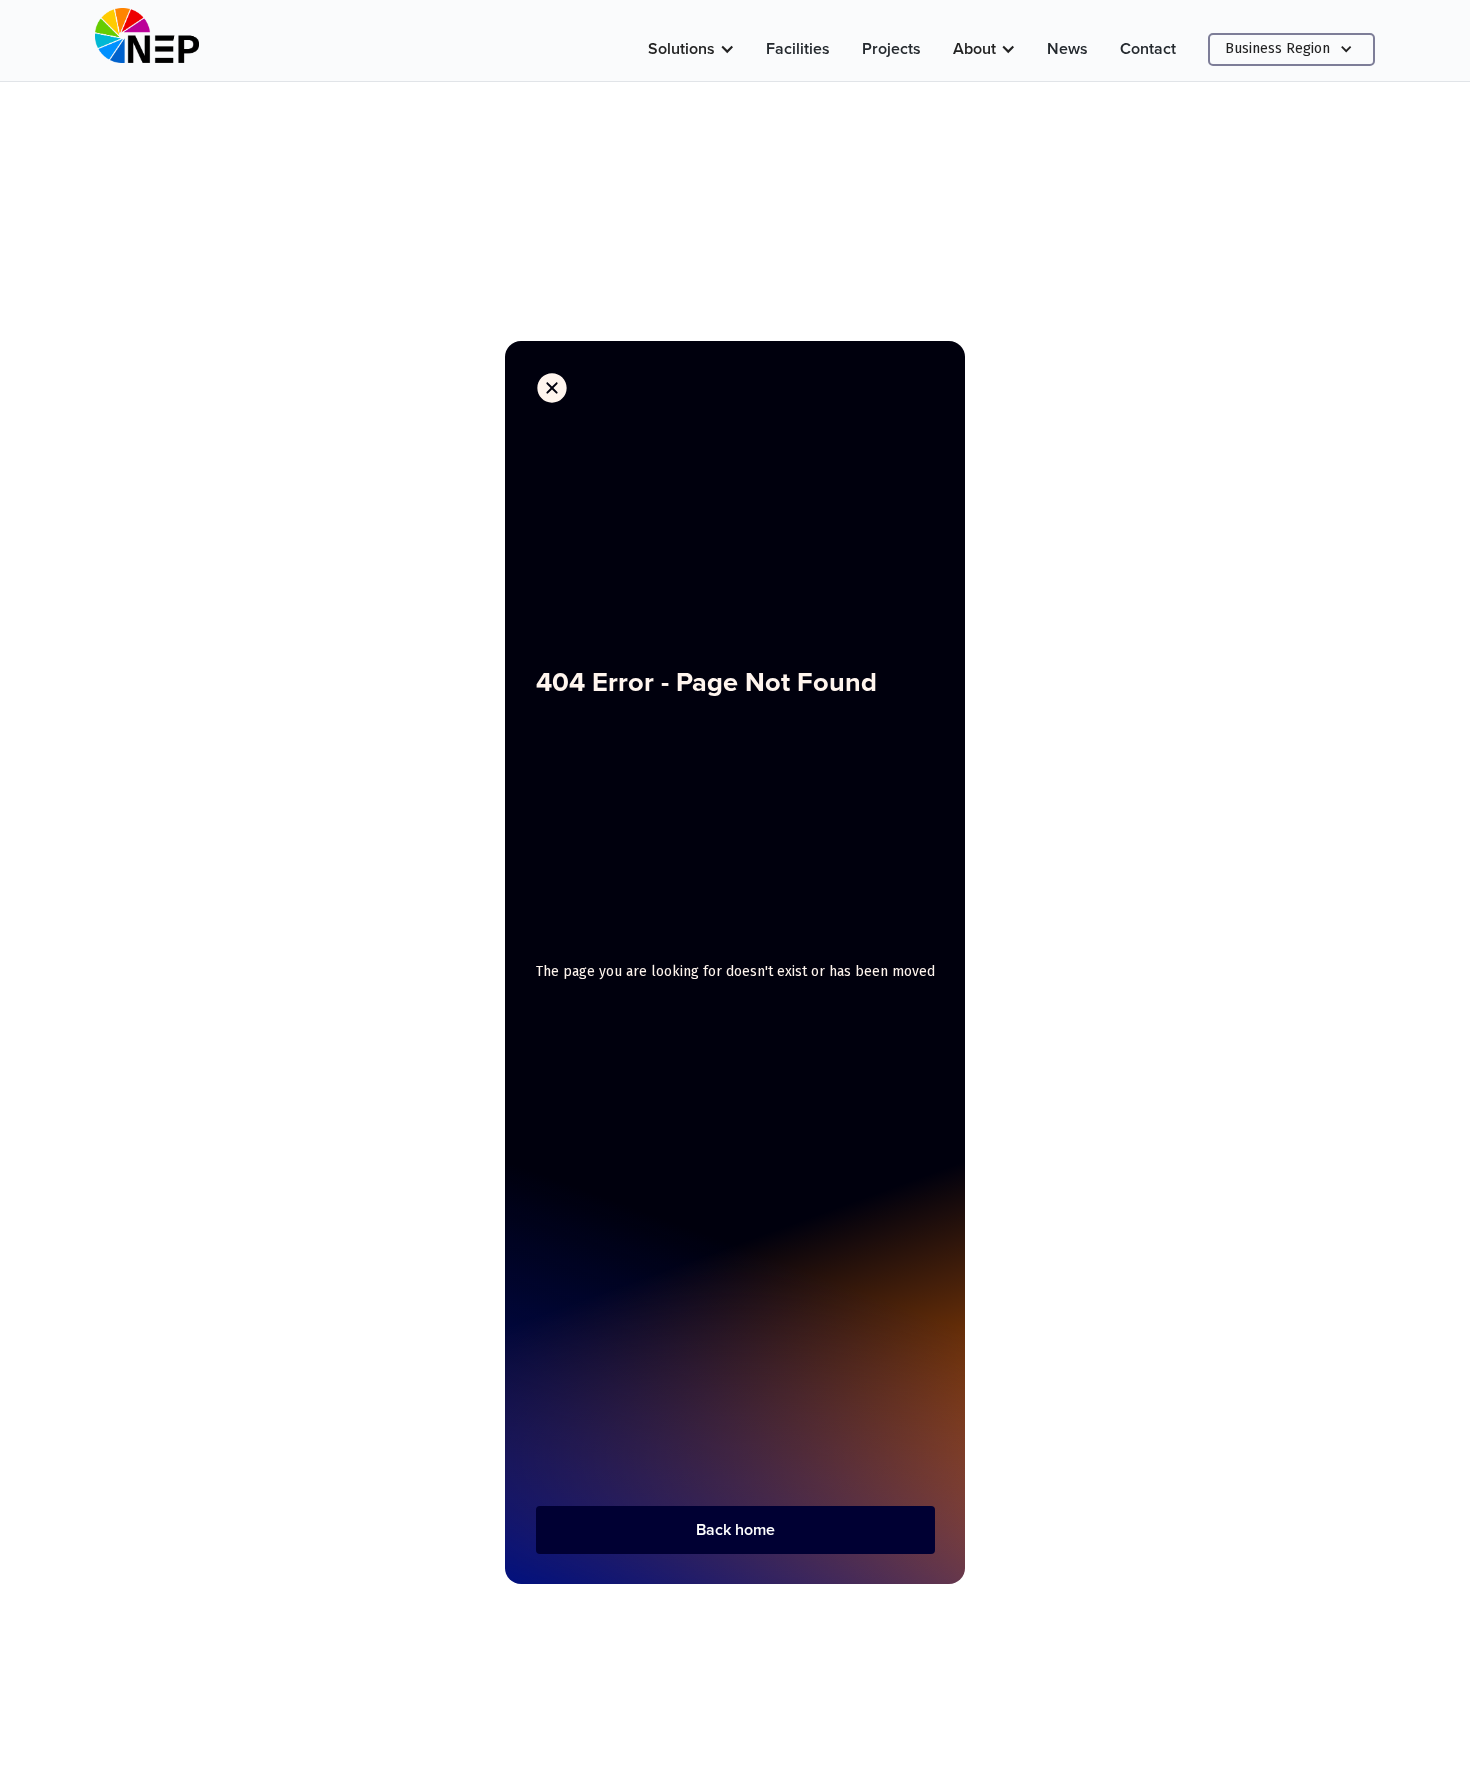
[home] (147, 40)
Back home (735, 1529)
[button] (691, 49)
